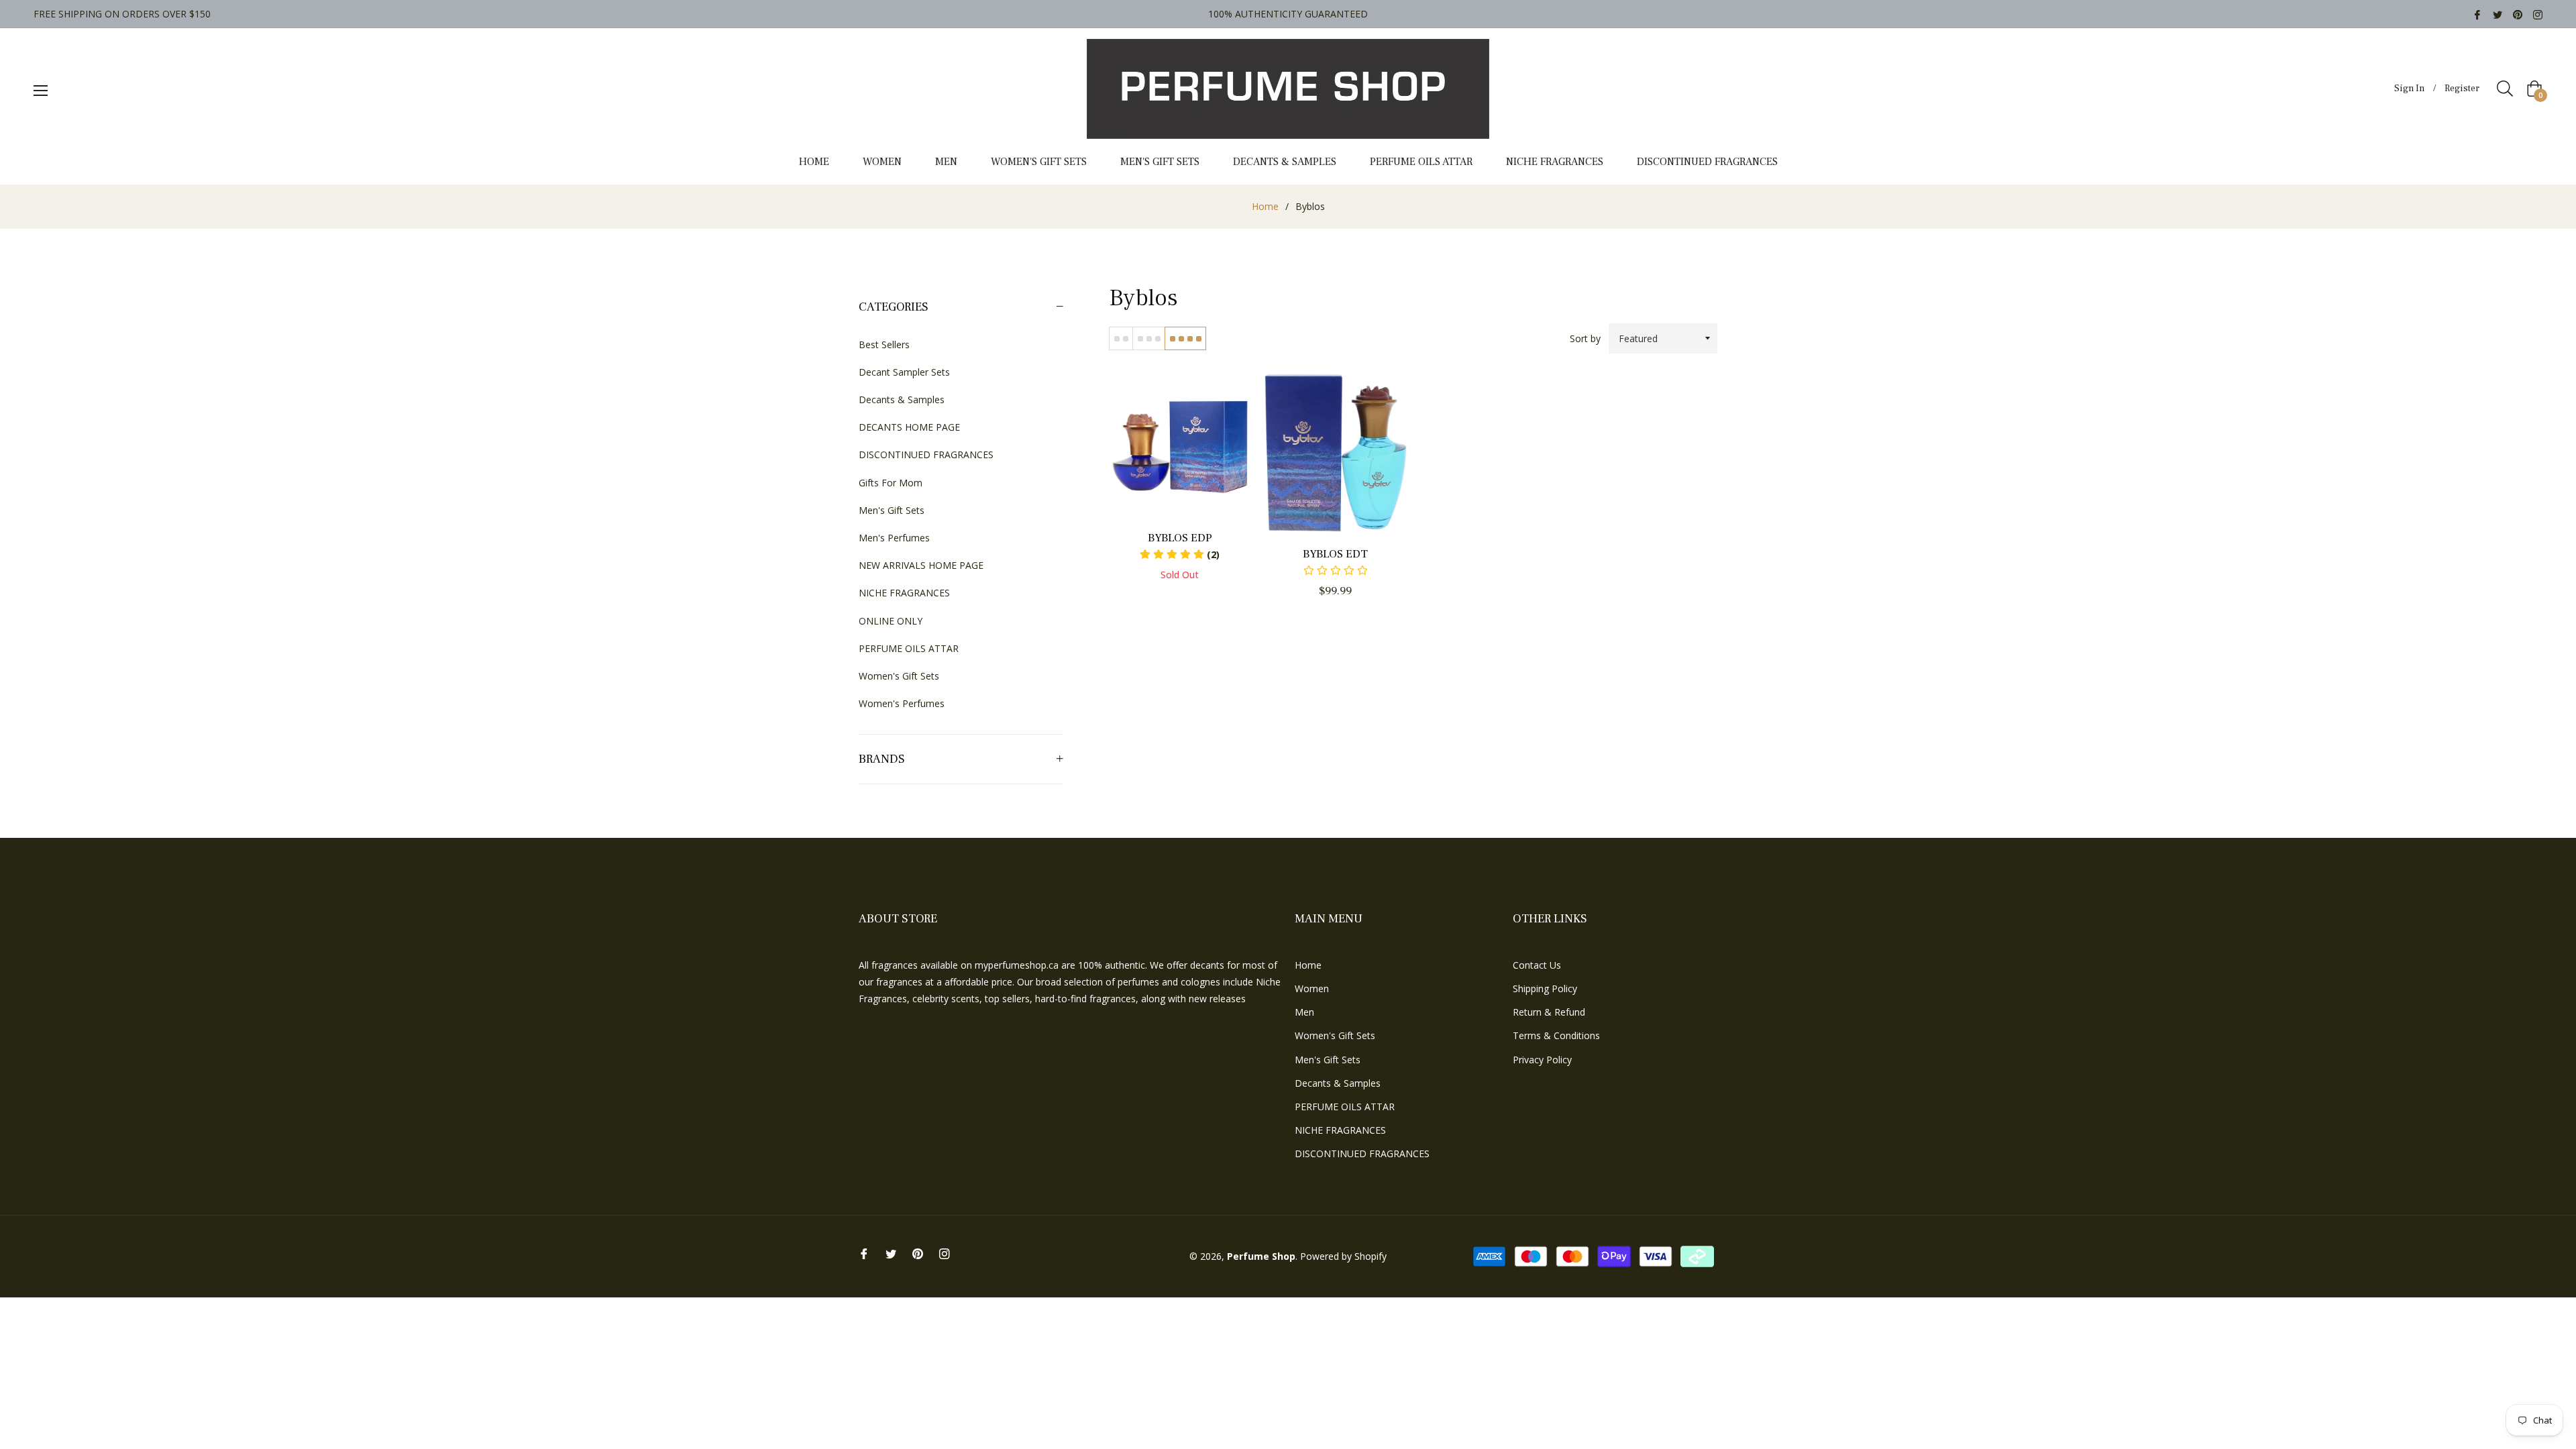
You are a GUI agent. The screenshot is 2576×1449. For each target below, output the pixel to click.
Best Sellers (884, 344)
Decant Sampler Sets (904, 372)
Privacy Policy (1542, 1060)
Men (1304, 1012)
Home (1265, 206)
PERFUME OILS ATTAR (909, 648)
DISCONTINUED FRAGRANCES (926, 454)
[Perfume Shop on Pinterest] (2518, 14)
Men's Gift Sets (892, 510)
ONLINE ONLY (891, 621)
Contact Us (1537, 965)
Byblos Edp (1180, 538)
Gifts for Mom (891, 483)
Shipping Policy (1545, 988)
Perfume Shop (1261, 1256)
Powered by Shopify (1343, 1256)
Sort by (1585, 338)
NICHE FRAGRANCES (904, 593)
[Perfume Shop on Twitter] (2498, 14)
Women (1312, 988)
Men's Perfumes (894, 538)
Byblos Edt (1335, 554)
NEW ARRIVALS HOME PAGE (921, 565)
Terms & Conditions (1556, 1035)
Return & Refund (1549, 1012)
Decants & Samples (902, 399)
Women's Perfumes (902, 703)
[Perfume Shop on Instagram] (2538, 14)
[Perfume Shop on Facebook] (2477, 14)
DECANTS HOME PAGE (909, 427)
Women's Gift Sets (899, 676)
